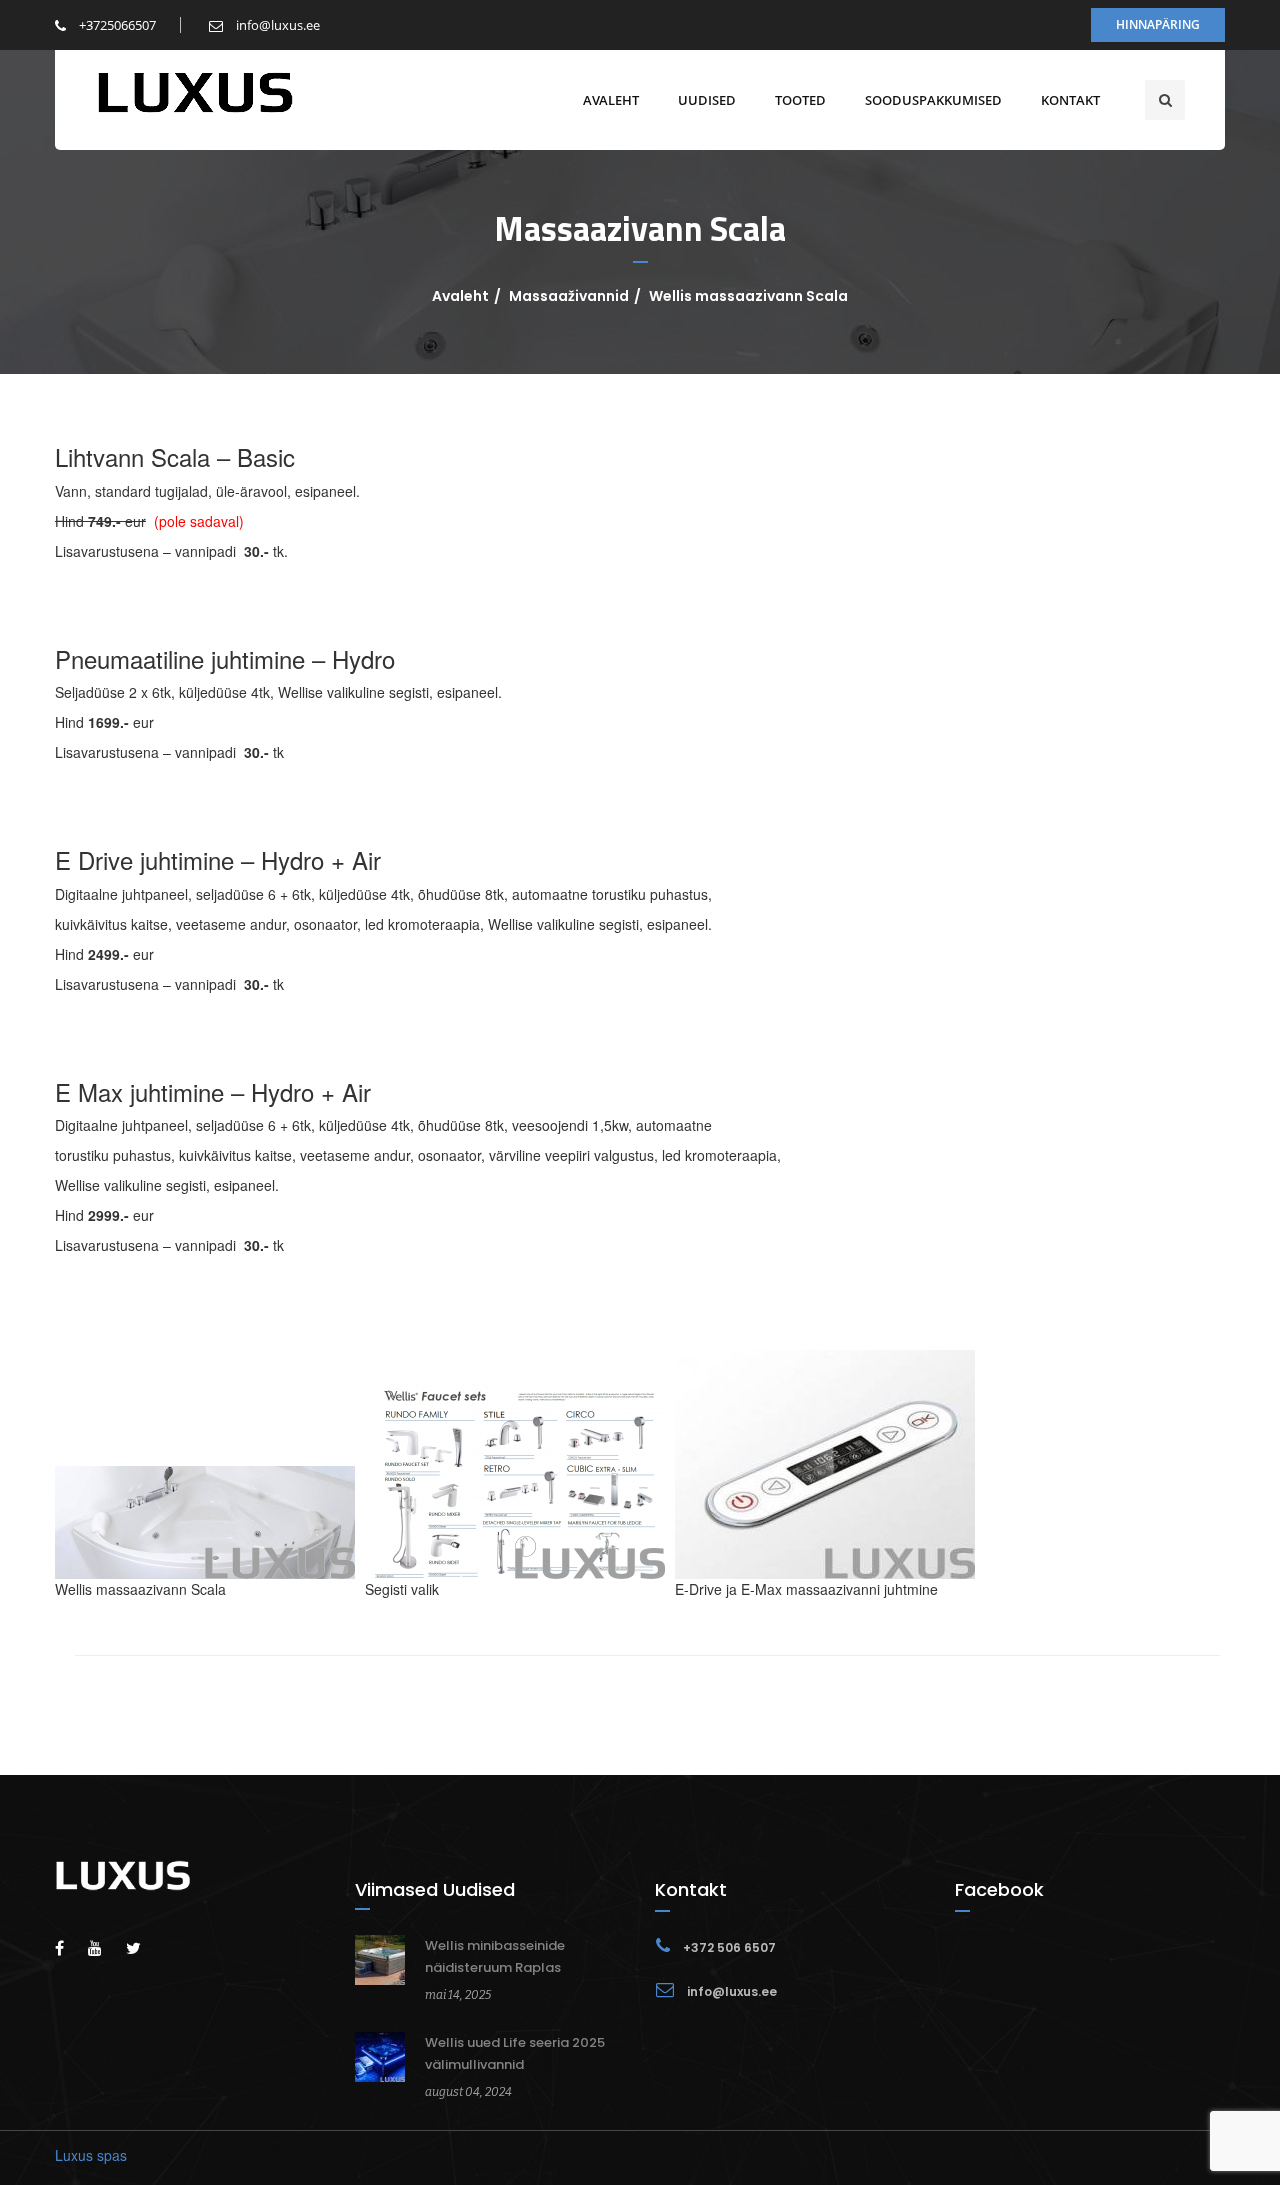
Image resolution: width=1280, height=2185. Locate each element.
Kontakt (1070, 100)
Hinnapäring (1158, 24)
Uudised (707, 100)
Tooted (800, 100)
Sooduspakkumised (933, 100)
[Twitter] (143, 1947)
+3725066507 (116, 25)
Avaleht (611, 100)
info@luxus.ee (276, 25)
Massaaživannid (569, 296)
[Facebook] (69, 1947)
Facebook (999, 1889)
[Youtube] (105, 1947)
